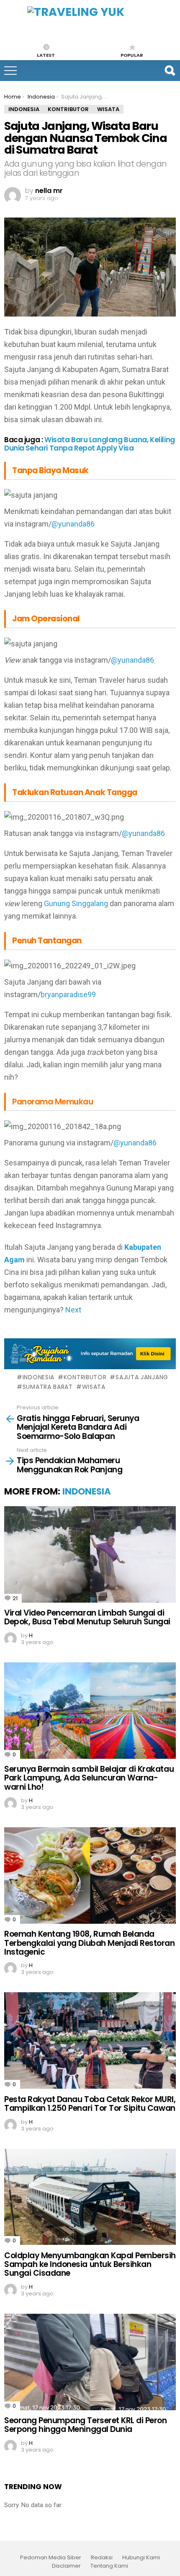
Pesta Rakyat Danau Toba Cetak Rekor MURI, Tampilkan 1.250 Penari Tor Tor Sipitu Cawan (90, 2104)
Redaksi (102, 2558)
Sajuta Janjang (142, 1377)
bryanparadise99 (68, 994)
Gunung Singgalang (76, 903)
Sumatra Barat (48, 1387)
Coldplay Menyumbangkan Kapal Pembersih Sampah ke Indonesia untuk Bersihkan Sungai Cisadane (90, 2264)
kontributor (85, 1377)
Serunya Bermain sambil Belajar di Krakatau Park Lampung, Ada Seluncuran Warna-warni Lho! (89, 1778)
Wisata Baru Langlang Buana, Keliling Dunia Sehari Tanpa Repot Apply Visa (90, 444)
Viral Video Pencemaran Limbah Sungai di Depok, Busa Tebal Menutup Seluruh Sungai (87, 1617)
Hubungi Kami (141, 2558)
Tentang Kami (109, 2566)
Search (170, 71)
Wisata (94, 1387)
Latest (46, 55)
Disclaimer (66, 2566)
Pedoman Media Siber (51, 2558)
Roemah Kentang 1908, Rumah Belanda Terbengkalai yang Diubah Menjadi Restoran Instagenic (90, 1943)
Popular (132, 55)
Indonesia (39, 1377)
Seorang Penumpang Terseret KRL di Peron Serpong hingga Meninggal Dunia (86, 2425)
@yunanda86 (73, 524)
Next (73, 1310)
